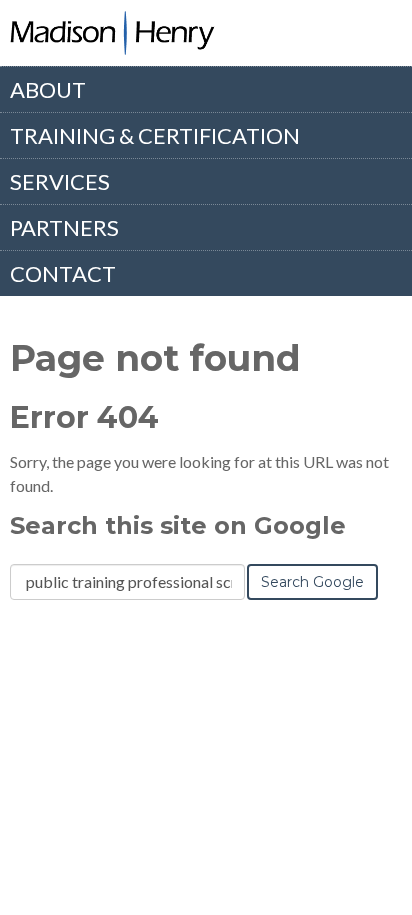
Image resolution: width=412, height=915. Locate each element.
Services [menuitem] (60, 181)
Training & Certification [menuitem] (155, 135)
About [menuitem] (48, 89)
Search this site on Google (178, 525)
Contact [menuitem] (63, 273)
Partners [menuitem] (64, 227)
